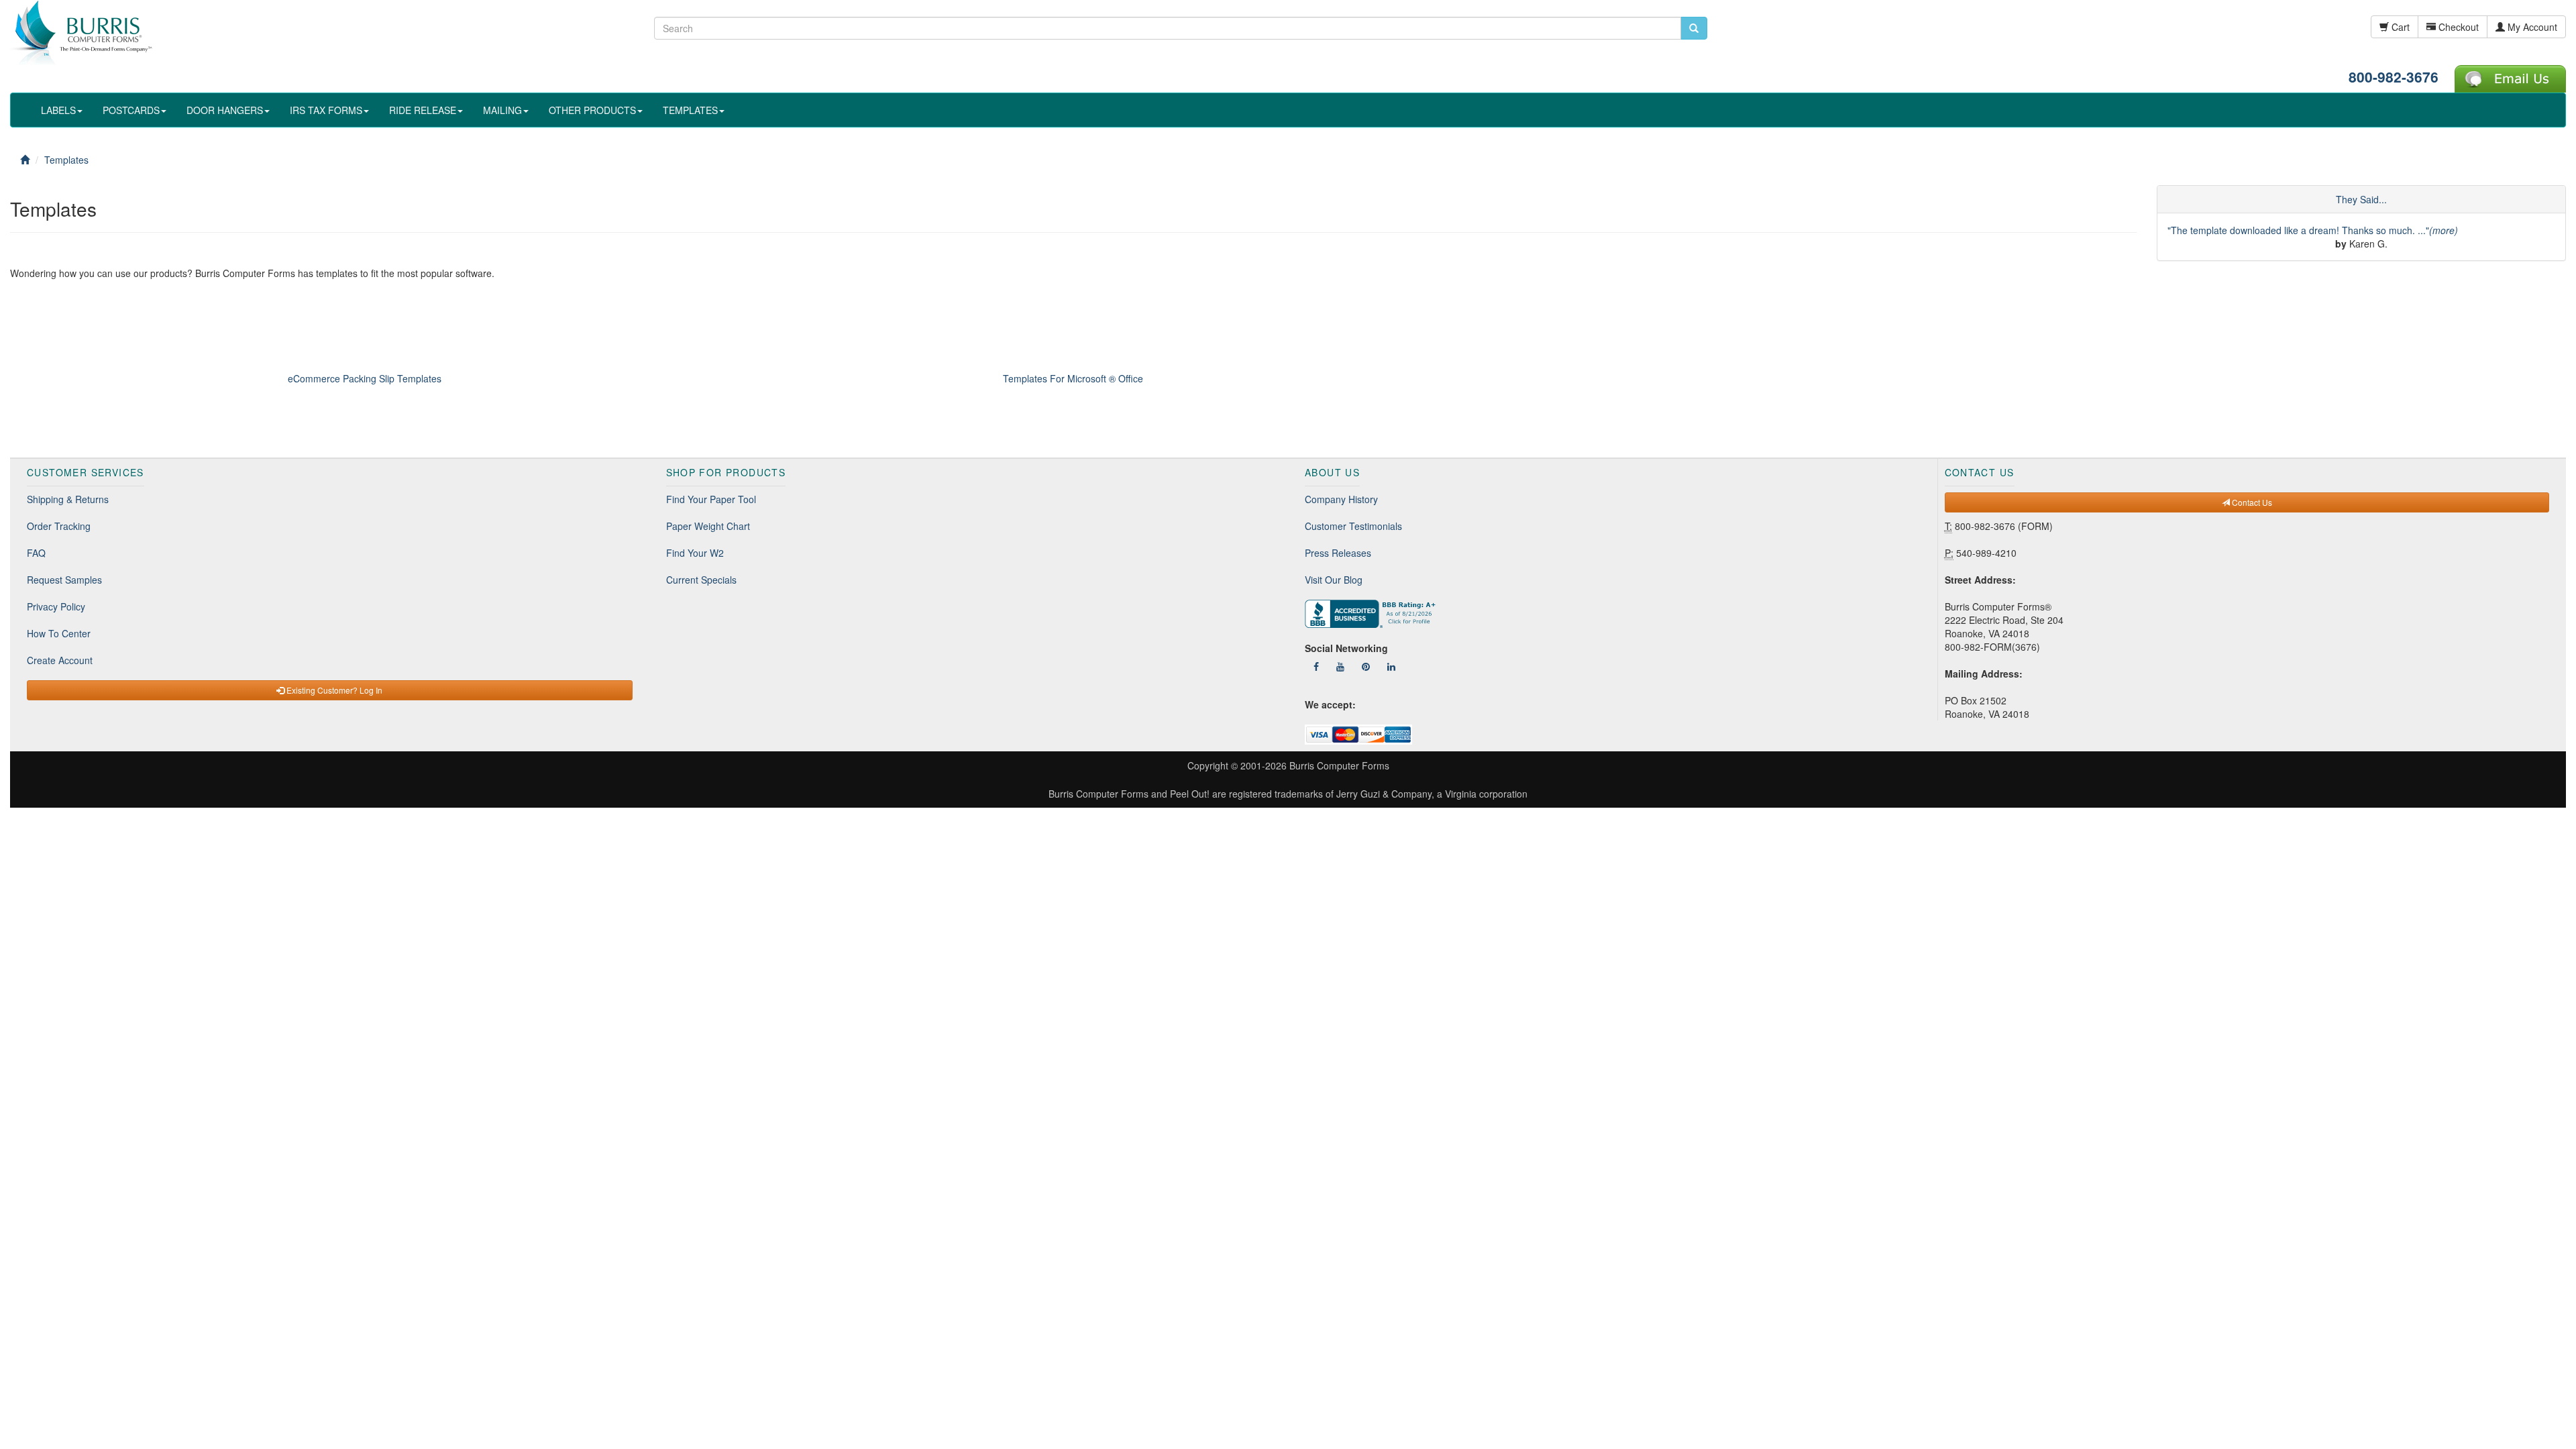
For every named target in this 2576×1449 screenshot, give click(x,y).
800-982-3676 (2394, 76)
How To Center (59, 633)
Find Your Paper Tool (711, 499)
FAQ (36, 553)
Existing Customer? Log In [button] (333, 690)
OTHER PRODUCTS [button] (592, 110)
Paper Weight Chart (708, 526)
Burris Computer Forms (1339, 765)
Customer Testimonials (1353, 526)
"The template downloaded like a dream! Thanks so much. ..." (2313, 230)
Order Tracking (59, 526)
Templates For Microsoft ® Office (1073, 378)
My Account (2531, 27)
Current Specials (701, 580)
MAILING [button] (502, 110)
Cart (2399, 27)
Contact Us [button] (2251, 502)
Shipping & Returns (68, 499)
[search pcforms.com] (1694, 28)
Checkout (2457, 27)
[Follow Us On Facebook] (1316, 666)
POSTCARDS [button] (131, 110)
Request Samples (64, 580)
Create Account (60, 660)
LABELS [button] (58, 110)
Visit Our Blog (1334, 580)
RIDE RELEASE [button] (423, 110)
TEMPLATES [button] (690, 110)
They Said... (2361, 199)
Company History (1341, 499)
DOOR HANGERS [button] (225, 110)
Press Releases (1338, 553)
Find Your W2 (695, 553)
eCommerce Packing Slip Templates (365, 378)
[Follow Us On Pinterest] (1366, 666)
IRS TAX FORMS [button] (326, 110)
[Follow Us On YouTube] (1340, 666)
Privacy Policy (56, 606)
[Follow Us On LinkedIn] (1391, 666)
